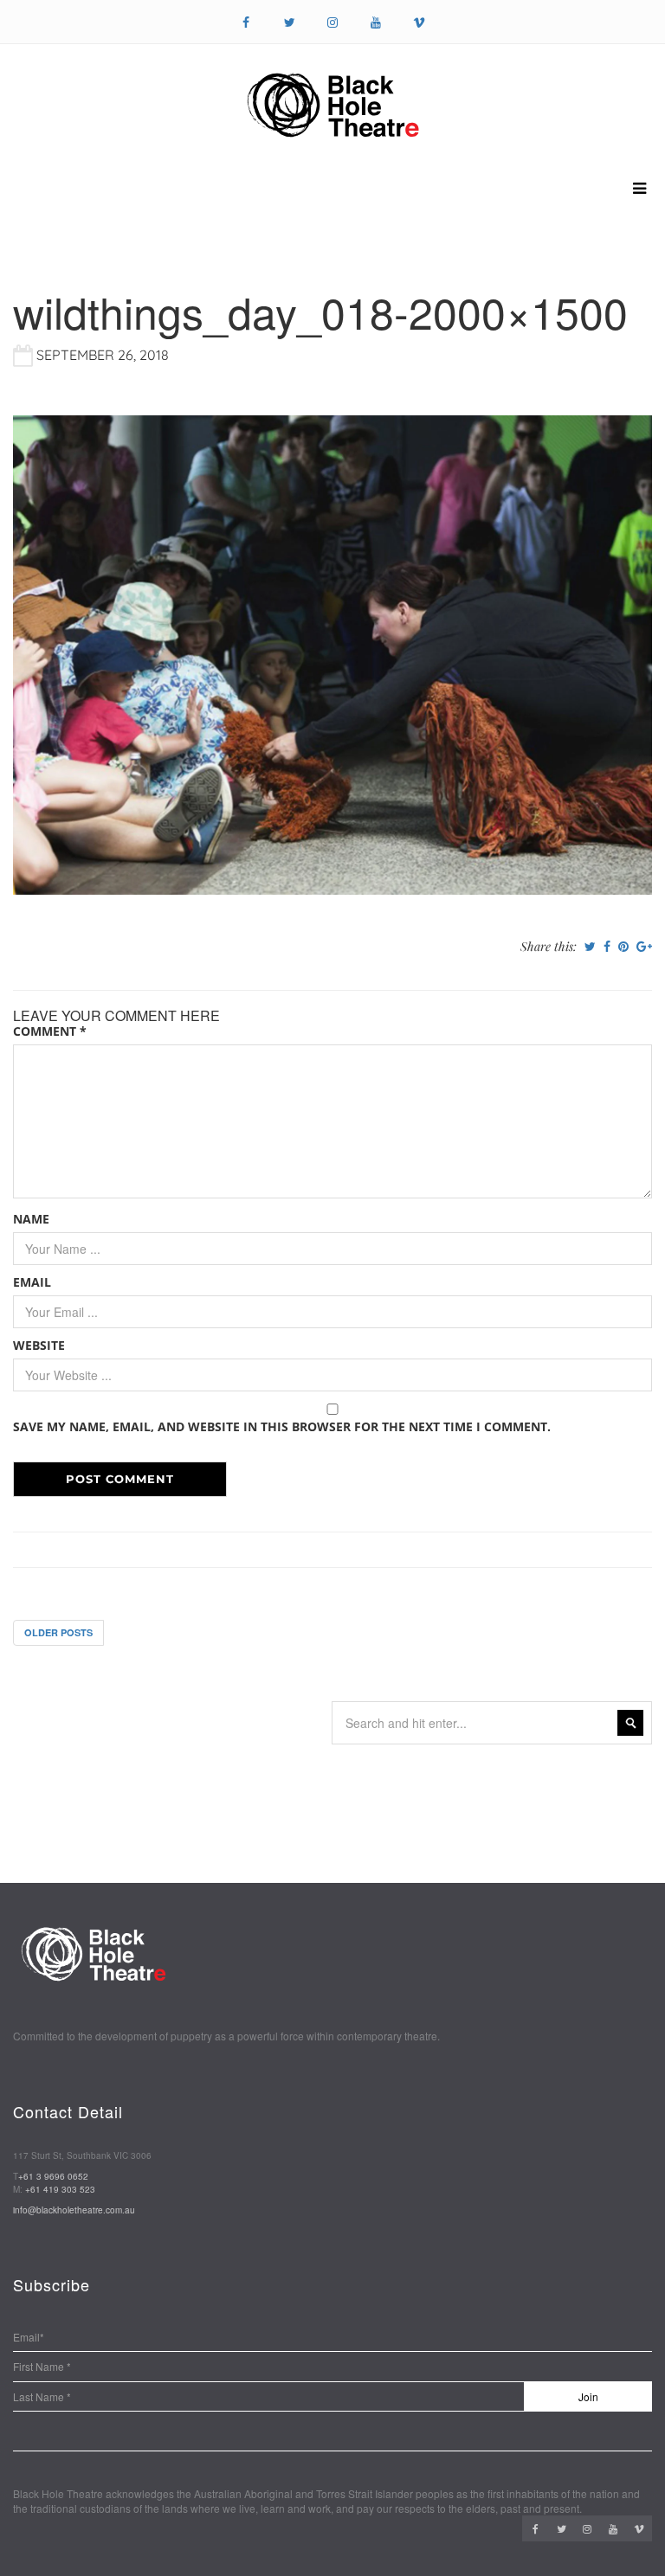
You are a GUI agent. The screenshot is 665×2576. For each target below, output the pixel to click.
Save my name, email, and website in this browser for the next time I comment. (282, 1426)
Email (32, 1282)
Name (31, 1219)
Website (39, 1345)
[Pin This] (623, 947)
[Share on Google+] (644, 947)
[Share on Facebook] (607, 947)
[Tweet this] (590, 947)
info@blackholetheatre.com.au (74, 2210)
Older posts (58, 1632)
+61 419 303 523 (60, 2189)
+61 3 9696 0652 (53, 2176)
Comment (50, 1031)
